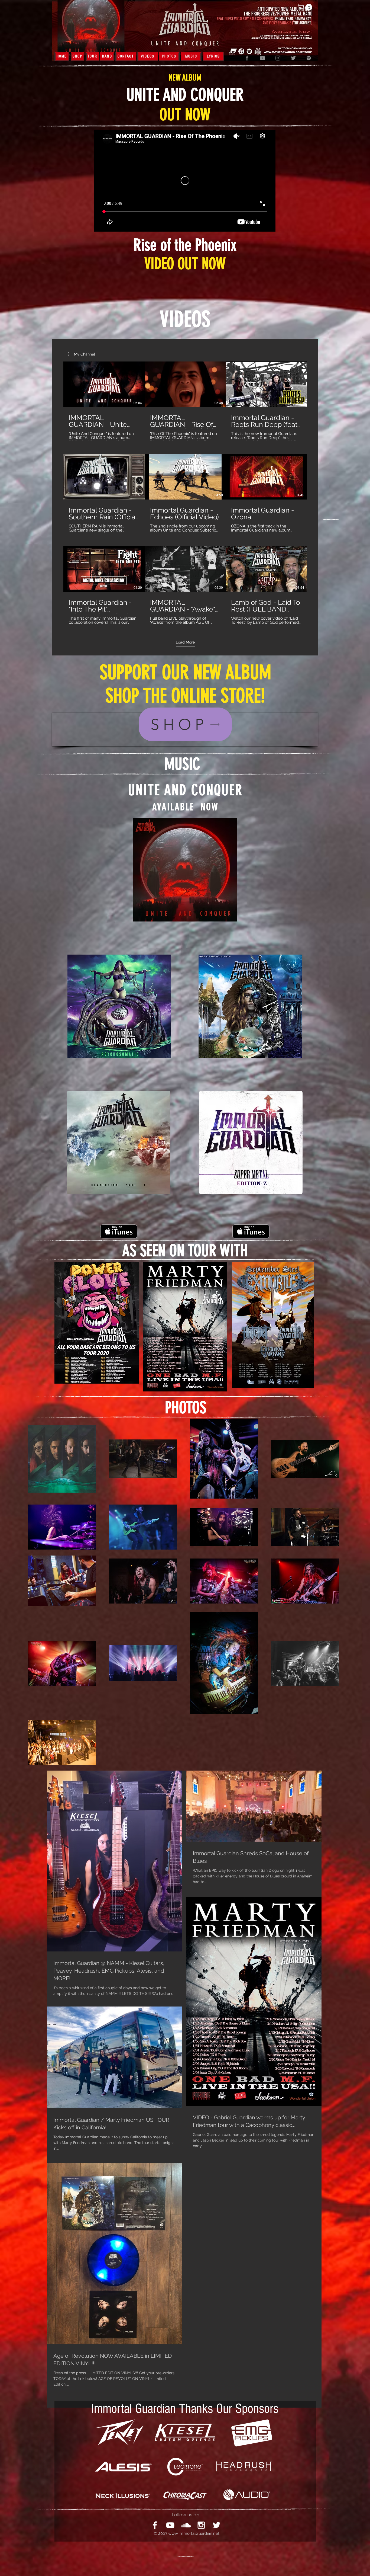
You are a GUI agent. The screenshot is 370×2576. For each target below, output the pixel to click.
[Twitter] (293, 58)
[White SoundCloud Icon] (186, 2525)
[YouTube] (262, 58)
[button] (305, 7)
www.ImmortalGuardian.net (194, 2533)
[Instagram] (278, 58)
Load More (185, 642)
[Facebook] (247, 58)
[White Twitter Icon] (217, 2525)
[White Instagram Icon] (201, 2525)
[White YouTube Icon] (170, 2525)
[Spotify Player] (185, 938)
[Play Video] (104, 384)
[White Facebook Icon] (155, 2525)
